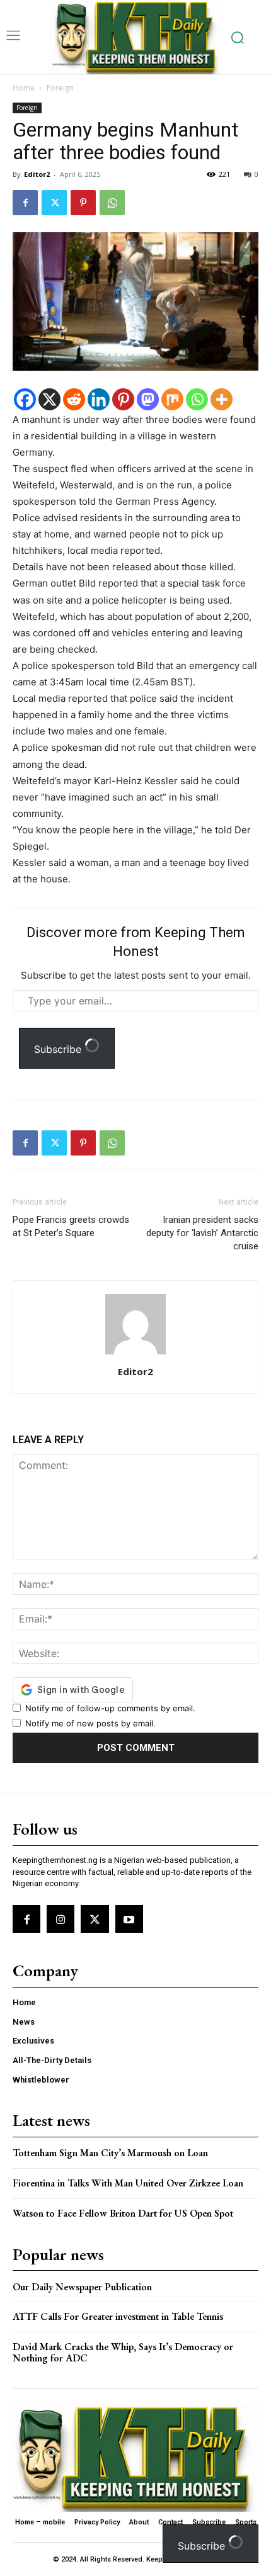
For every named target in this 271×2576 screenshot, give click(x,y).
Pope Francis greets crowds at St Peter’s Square (71, 1226)
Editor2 (37, 174)
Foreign (60, 88)
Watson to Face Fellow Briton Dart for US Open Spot (123, 2213)
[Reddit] (74, 399)
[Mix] (172, 399)
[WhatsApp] (112, 203)
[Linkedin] (99, 399)
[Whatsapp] (197, 399)
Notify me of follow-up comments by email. (110, 1708)
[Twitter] (54, 203)
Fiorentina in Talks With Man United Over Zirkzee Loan (128, 2183)
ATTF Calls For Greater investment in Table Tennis (118, 2316)
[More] (222, 399)
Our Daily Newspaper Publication (82, 2287)
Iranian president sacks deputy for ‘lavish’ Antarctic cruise (202, 1233)
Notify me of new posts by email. (90, 1723)
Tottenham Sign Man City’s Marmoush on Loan (110, 2153)
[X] (49, 399)
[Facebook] (25, 203)
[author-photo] (135, 1354)
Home (24, 88)
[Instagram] (61, 1919)
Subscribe (59, 1049)
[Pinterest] (83, 203)
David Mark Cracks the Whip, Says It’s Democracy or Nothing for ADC (123, 2352)
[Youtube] (129, 1919)
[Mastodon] (148, 399)
